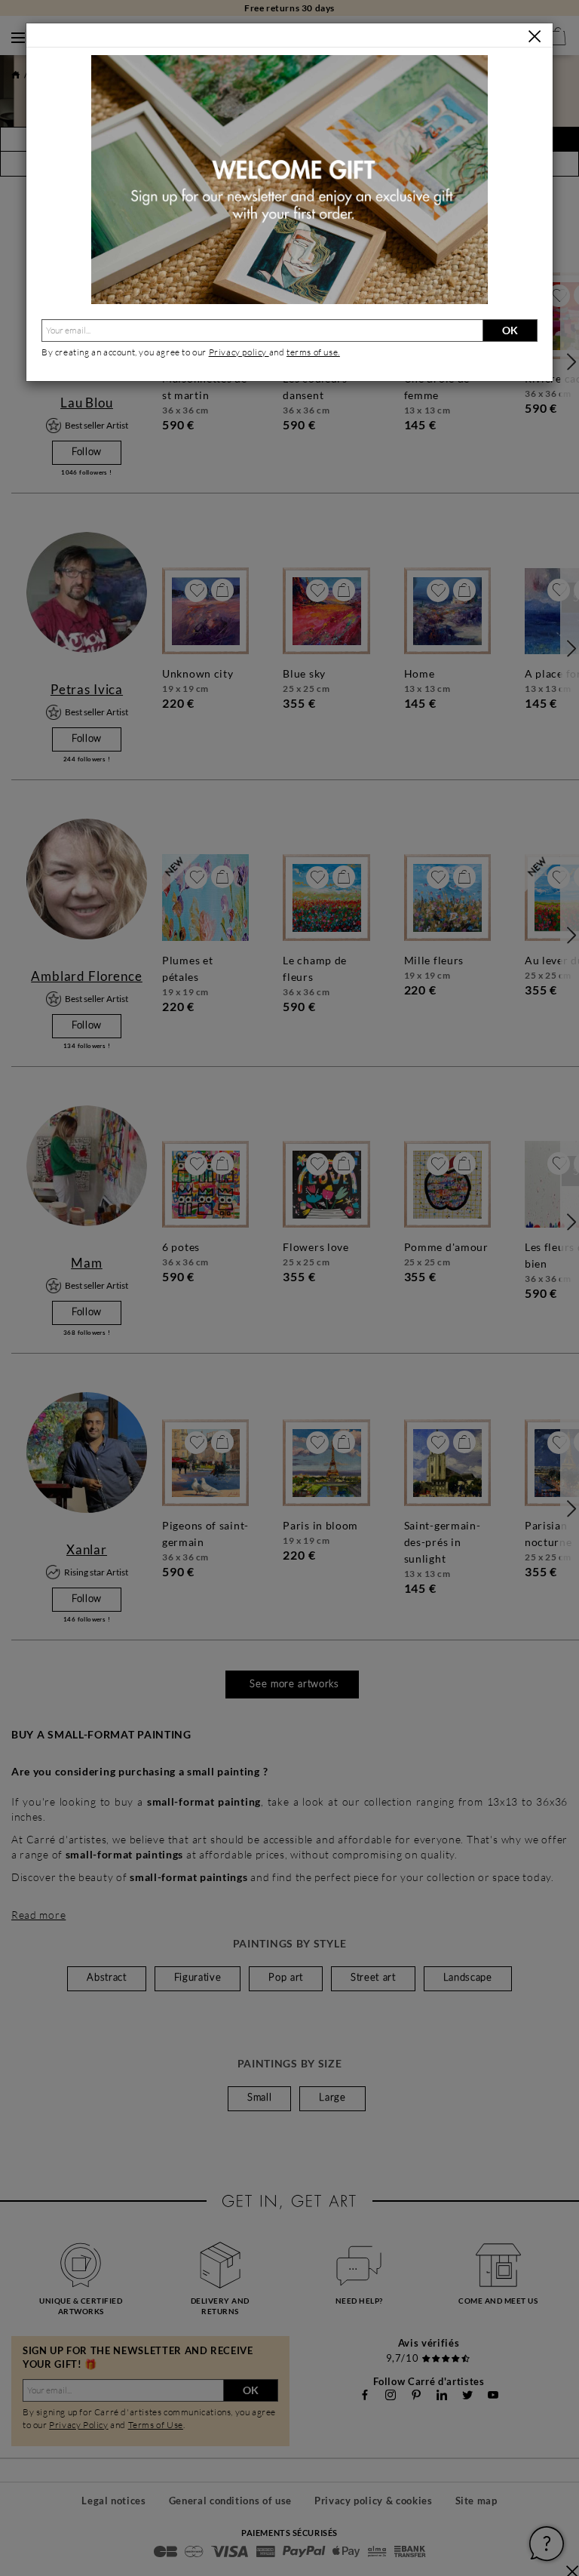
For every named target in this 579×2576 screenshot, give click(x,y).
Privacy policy (239, 352)
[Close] (535, 36)
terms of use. (313, 352)
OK (510, 330)
